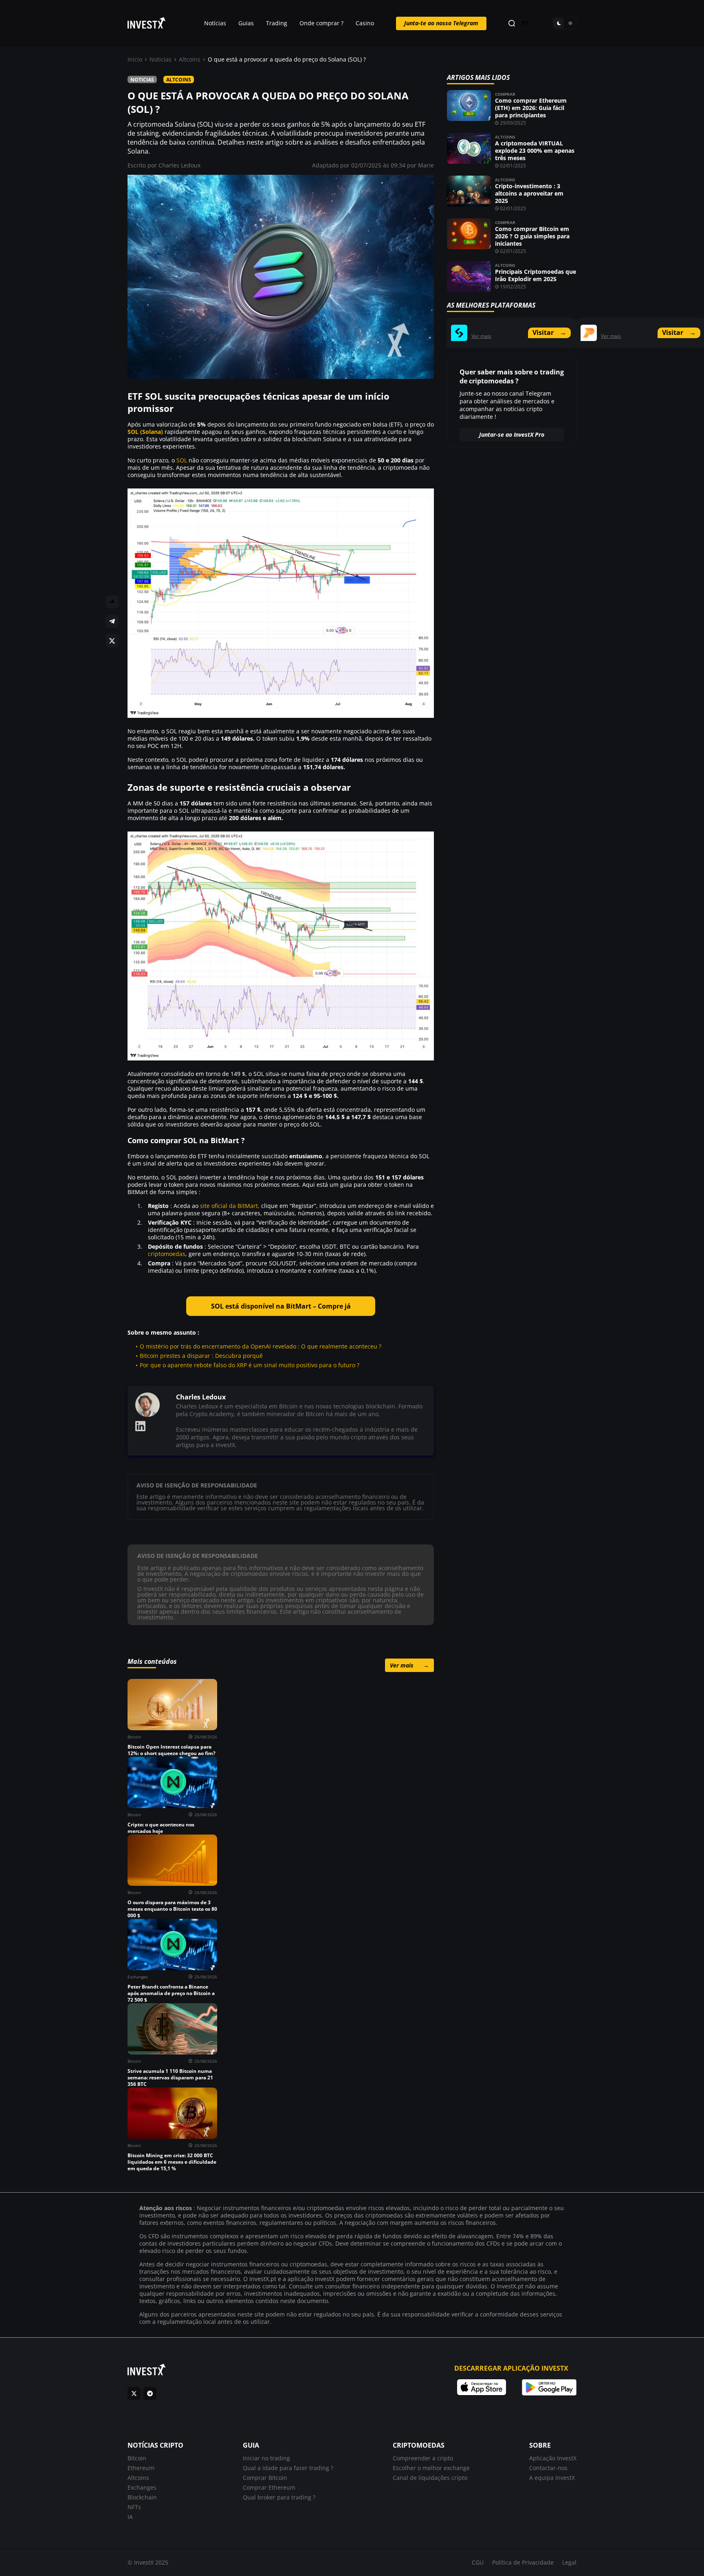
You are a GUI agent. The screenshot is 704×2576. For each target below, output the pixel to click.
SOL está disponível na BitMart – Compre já (281, 1306)
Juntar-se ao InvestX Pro (512, 434)
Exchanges (142, 2487)
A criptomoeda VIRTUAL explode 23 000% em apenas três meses (535, 151)
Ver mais (409, 1665)
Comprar (505, 94)
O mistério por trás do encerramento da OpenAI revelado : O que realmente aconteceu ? (261, 1346)
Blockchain (142, 2497)
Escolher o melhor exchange (431, 2468)
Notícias (215, 23)
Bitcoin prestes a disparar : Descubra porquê (201, 1356)
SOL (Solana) (145, 432)
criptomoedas (167, 1254)
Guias (246, 23)
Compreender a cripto (423, 2458)
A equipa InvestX (552, 2478)
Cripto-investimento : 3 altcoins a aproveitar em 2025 (529, 193)
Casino (365, 23)
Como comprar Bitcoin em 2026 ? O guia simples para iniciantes (532, 236)
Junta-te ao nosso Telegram (441, 23)
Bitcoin (137, 2458)
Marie (426, 165)
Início (135, 59)
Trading (277, 23)
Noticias (161, 59)
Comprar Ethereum (269, 2487)
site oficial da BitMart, (230, 1206)
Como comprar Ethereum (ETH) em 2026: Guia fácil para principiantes (531, 108)
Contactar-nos (548, 2468)
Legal (569, 2562)
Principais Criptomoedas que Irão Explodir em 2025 (536, 275)
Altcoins (190, 59)
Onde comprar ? (321, 23)
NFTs (134, 2507)
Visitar (549, 332)
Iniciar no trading (266, 2458)
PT (525, 23)
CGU (478, 2562)
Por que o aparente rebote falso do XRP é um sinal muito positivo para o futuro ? (250, 1365)
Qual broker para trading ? (279, 2497)
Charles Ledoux (179, 165)
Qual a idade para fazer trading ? (288, 2468)
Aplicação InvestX (553, 2458)
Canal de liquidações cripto (430, 2478)
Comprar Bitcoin (265, 2478)
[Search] (512, 23)
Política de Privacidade (523, 2562)
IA (130, 2517)
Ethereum (141, 2468)
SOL (182, 460)
